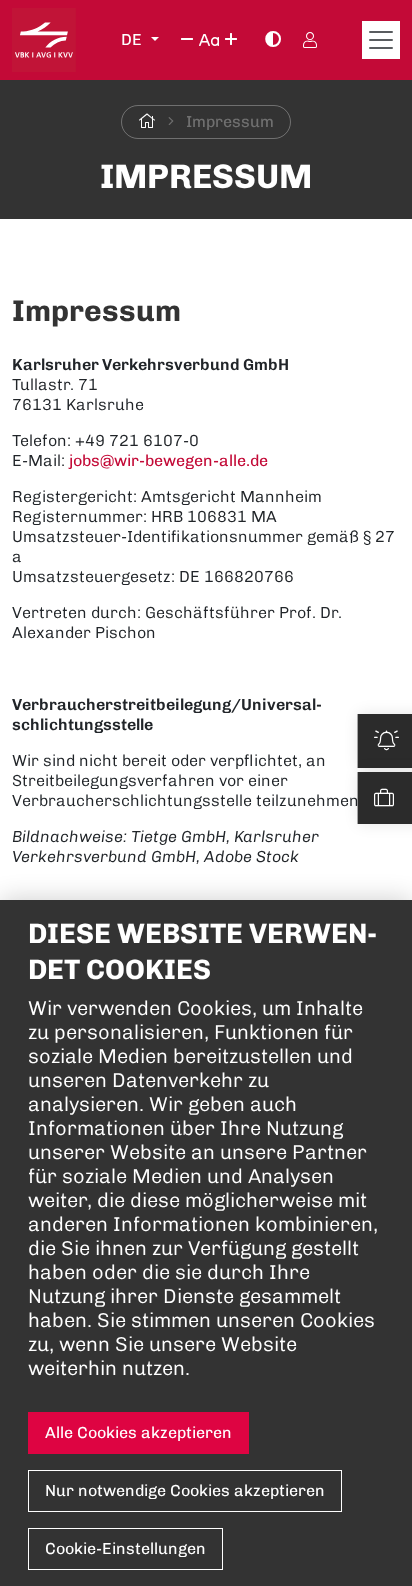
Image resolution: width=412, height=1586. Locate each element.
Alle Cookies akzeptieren (138, 1432)
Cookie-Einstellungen (125, 1548)
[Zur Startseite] (147, 121)
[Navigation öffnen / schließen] (381, 40)
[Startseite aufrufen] (44, 40)
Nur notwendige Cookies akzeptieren (185, 1490)
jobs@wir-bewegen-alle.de (168, 460)
